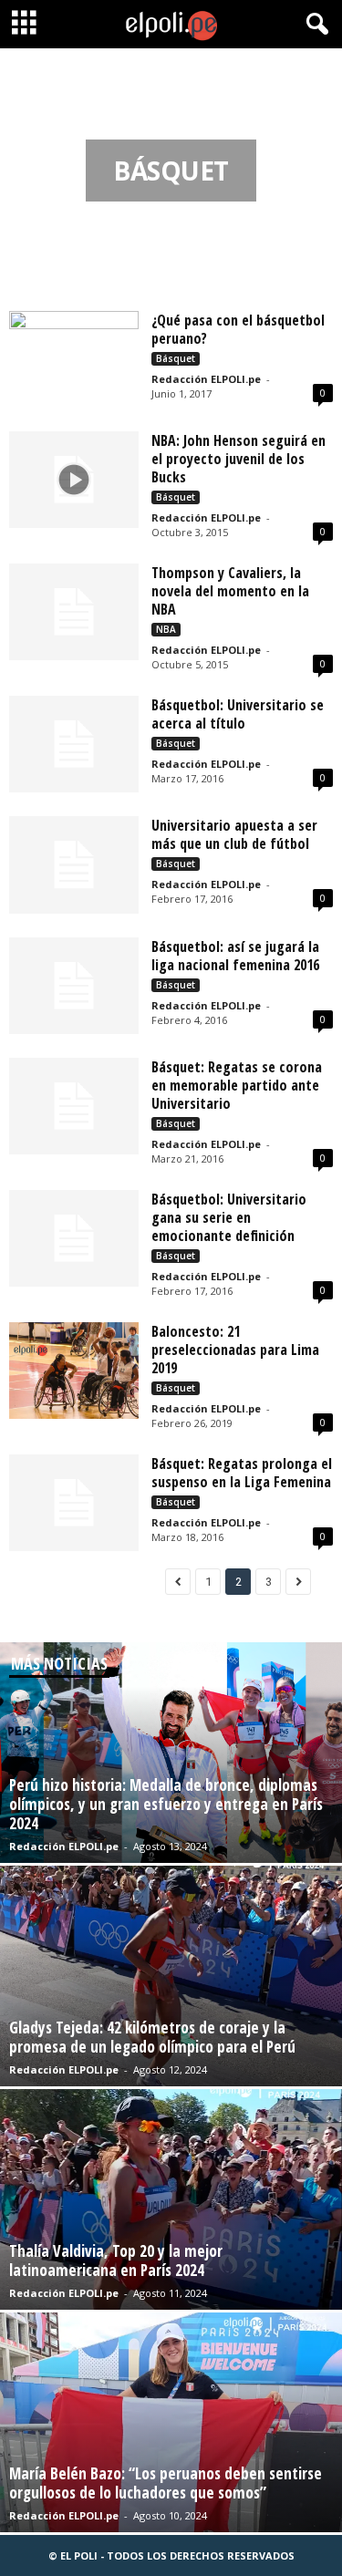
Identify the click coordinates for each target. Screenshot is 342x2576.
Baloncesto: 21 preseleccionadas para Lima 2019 (235, 1350)
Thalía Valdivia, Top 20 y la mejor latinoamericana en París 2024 (116, 2260)
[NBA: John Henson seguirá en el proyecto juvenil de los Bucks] (74, 480)
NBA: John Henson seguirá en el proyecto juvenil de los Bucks (238, 459)
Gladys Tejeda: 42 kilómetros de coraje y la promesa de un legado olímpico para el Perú (152, 2037)
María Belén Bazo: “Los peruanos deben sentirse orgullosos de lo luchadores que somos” (166, 2483)
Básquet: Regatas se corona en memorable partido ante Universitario (237, 1085)
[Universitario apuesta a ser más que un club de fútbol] (74, 864)
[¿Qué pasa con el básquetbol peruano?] (74, 359)
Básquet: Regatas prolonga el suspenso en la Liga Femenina (242, 1473)
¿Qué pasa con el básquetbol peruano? (238, 329)
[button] (314, 25)
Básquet (176, 358)
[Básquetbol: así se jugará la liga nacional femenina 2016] (74, 986)
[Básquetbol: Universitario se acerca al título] (74, 744)
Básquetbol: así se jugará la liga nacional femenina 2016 (235, 956)
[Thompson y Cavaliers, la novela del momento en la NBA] (74, 612)
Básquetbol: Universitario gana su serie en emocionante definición (229, 1217)
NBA (166, 629)
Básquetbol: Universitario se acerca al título (238, 714)
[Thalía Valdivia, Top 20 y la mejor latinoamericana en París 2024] (171, 2199)
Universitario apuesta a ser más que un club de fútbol (234, 834)
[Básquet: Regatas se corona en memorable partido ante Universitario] (74, 1106)
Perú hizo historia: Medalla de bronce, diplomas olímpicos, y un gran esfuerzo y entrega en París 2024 (166, 1804)
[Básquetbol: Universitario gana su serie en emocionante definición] (74, 1238)
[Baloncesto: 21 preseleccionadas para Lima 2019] (74, 1371)
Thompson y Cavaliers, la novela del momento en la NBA (230, 591)
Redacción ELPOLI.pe (206, 379)
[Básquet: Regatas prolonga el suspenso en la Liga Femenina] (74, 1503)
